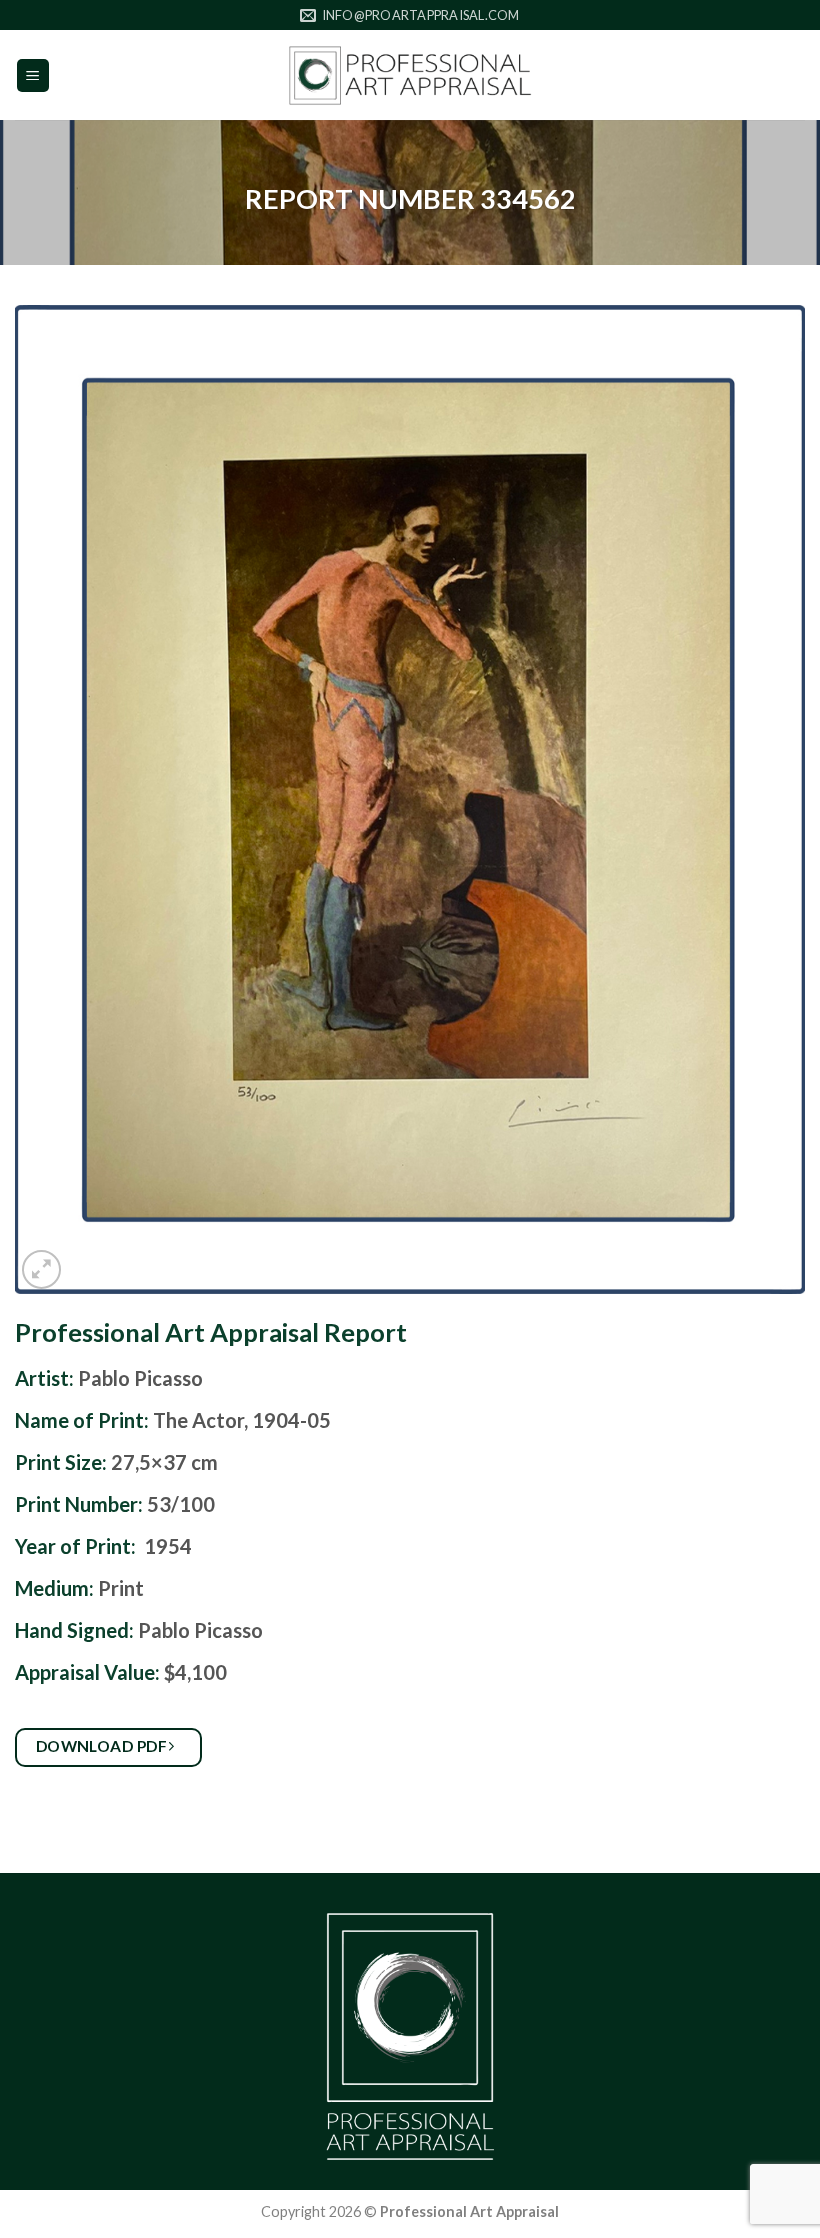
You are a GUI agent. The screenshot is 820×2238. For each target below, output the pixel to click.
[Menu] (33, 75)
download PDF (103, 1746)
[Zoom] (41, 1269)
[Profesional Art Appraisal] (410, 75)
